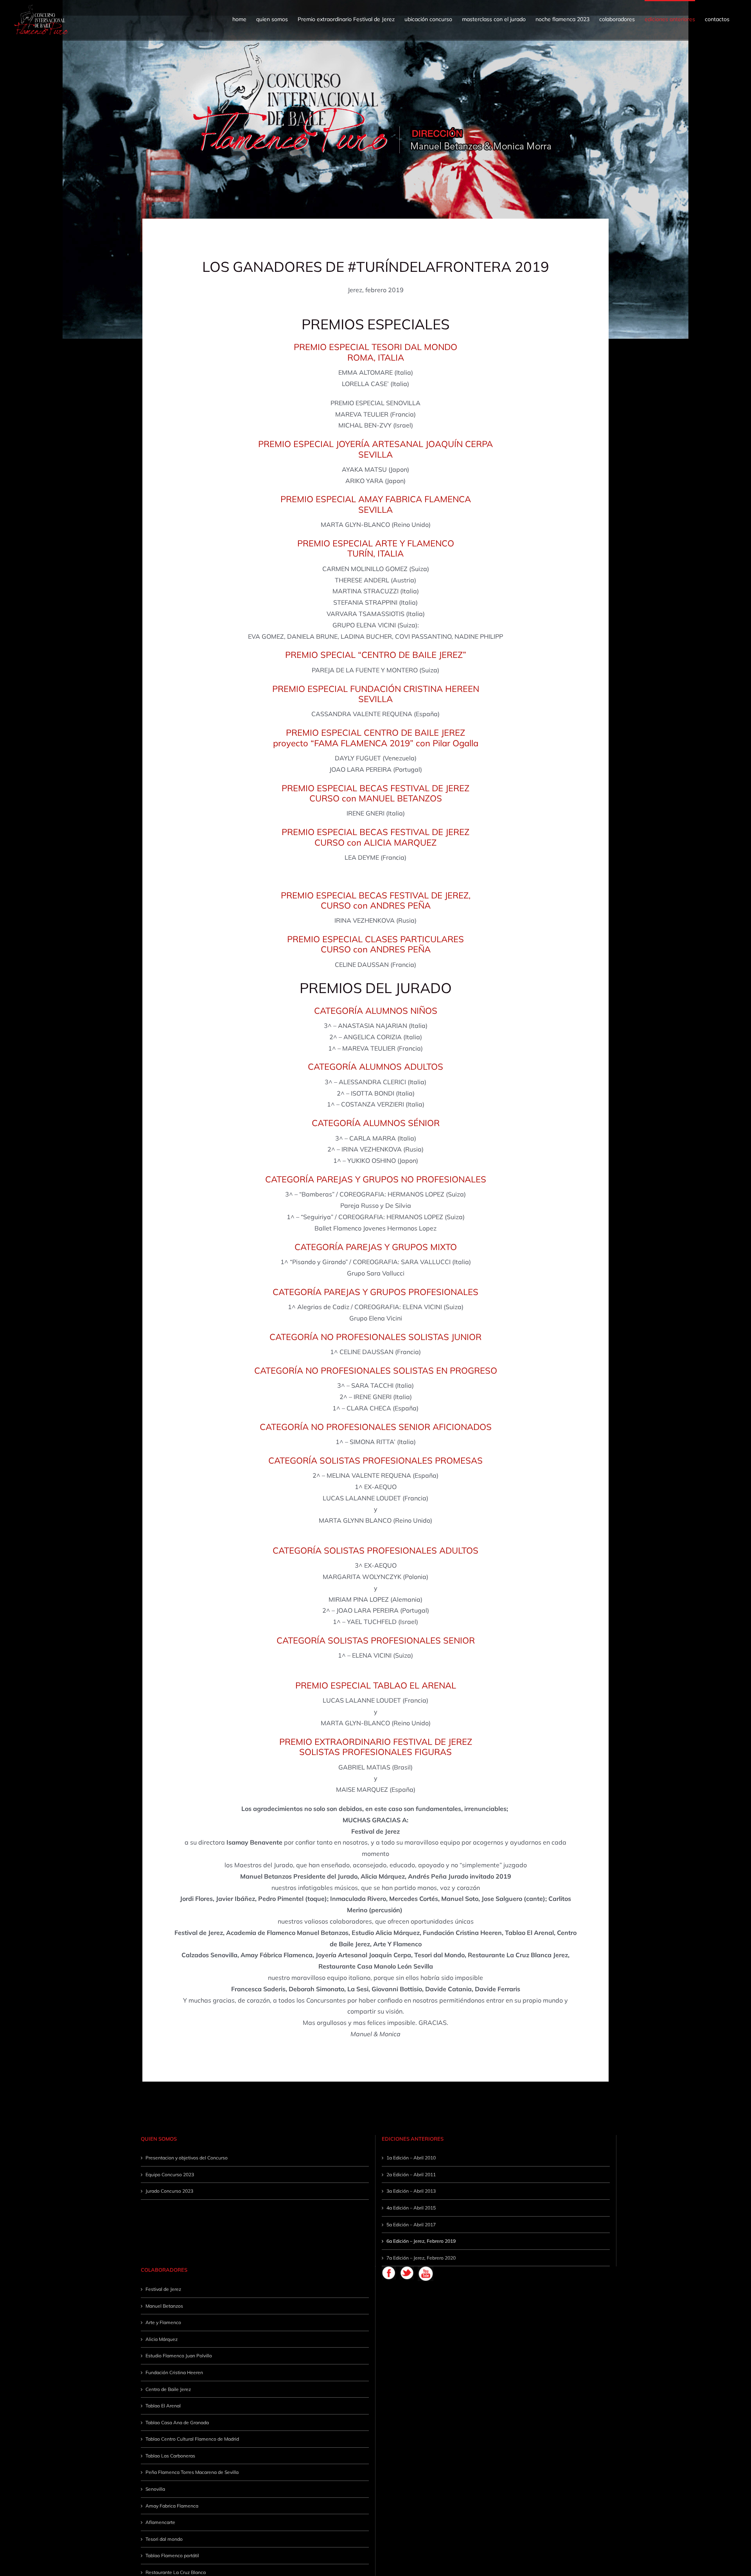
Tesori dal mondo (164, 2539)
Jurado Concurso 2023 (169, 2191)
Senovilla (155, 2489)
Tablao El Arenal (163, 2406)
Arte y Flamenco (163, 2322)
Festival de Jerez (163, 2289)
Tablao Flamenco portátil (172, 2555)
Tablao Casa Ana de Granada (177, 2422)
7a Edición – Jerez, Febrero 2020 (421, 2258)
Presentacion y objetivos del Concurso (187, 2158)
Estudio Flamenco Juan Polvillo (179, 2356)
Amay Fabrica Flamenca (172, 2506)
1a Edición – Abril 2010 (411, 2158)
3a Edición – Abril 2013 (411, 2191)
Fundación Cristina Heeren (174, 2372)
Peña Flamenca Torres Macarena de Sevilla (192, 2472)
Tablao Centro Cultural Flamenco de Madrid (192, 2439)
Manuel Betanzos (164, 2306)
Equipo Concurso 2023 (170, 2175)
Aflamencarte (160, 2522)
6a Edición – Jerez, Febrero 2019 (421, 2241)
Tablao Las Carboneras (170, 2456)
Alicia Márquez (162, 2339)
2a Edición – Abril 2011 (411, 2175)
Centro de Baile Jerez (168, 2389)
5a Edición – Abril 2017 (411, 2225)
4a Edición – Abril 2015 (411, 2208)
